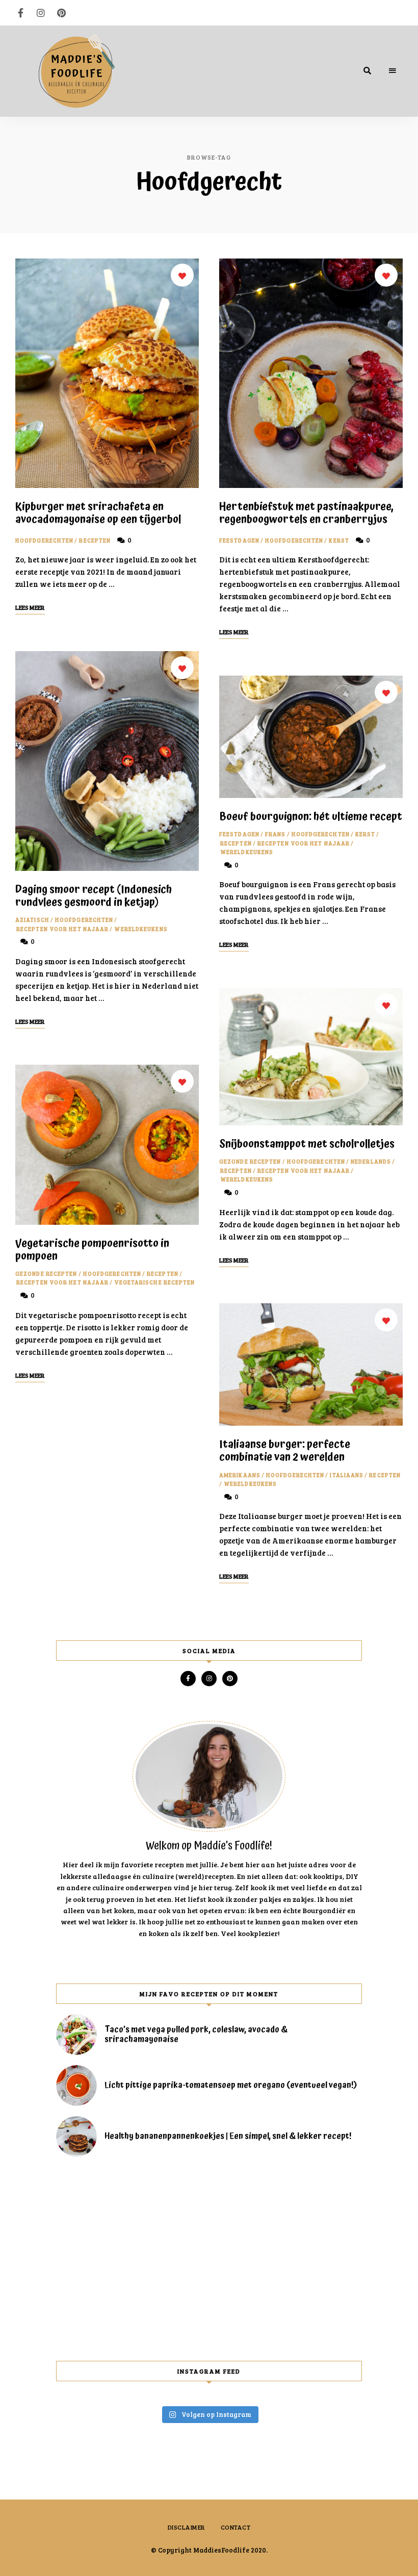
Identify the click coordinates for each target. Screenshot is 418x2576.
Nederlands (371, 1161)
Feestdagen (239, 540)
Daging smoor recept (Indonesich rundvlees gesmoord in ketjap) (94, 896)
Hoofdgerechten (44, 540)
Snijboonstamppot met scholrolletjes (307, 1144)
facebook (20, 13)
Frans (276, 834)
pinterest (61, 13)
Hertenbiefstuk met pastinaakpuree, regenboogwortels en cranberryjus (306, 513)
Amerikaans (240, 1475)
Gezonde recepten (46, 1273)
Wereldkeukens (141, 929)
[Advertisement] (209, 2259)
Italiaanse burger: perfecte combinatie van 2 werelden (285, 1451)
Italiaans (347, 1475)
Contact (236, 2527)
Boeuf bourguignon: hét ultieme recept (311, 817)
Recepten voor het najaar (62, 929)
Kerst (339, 540)
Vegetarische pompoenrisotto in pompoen (92, 1250)
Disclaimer (187, 2527)
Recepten (95, 540)
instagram (41, 13)
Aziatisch (32, 920)
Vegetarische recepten (154, 1282)
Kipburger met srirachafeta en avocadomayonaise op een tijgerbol (98, 513)
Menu (393, 71)
